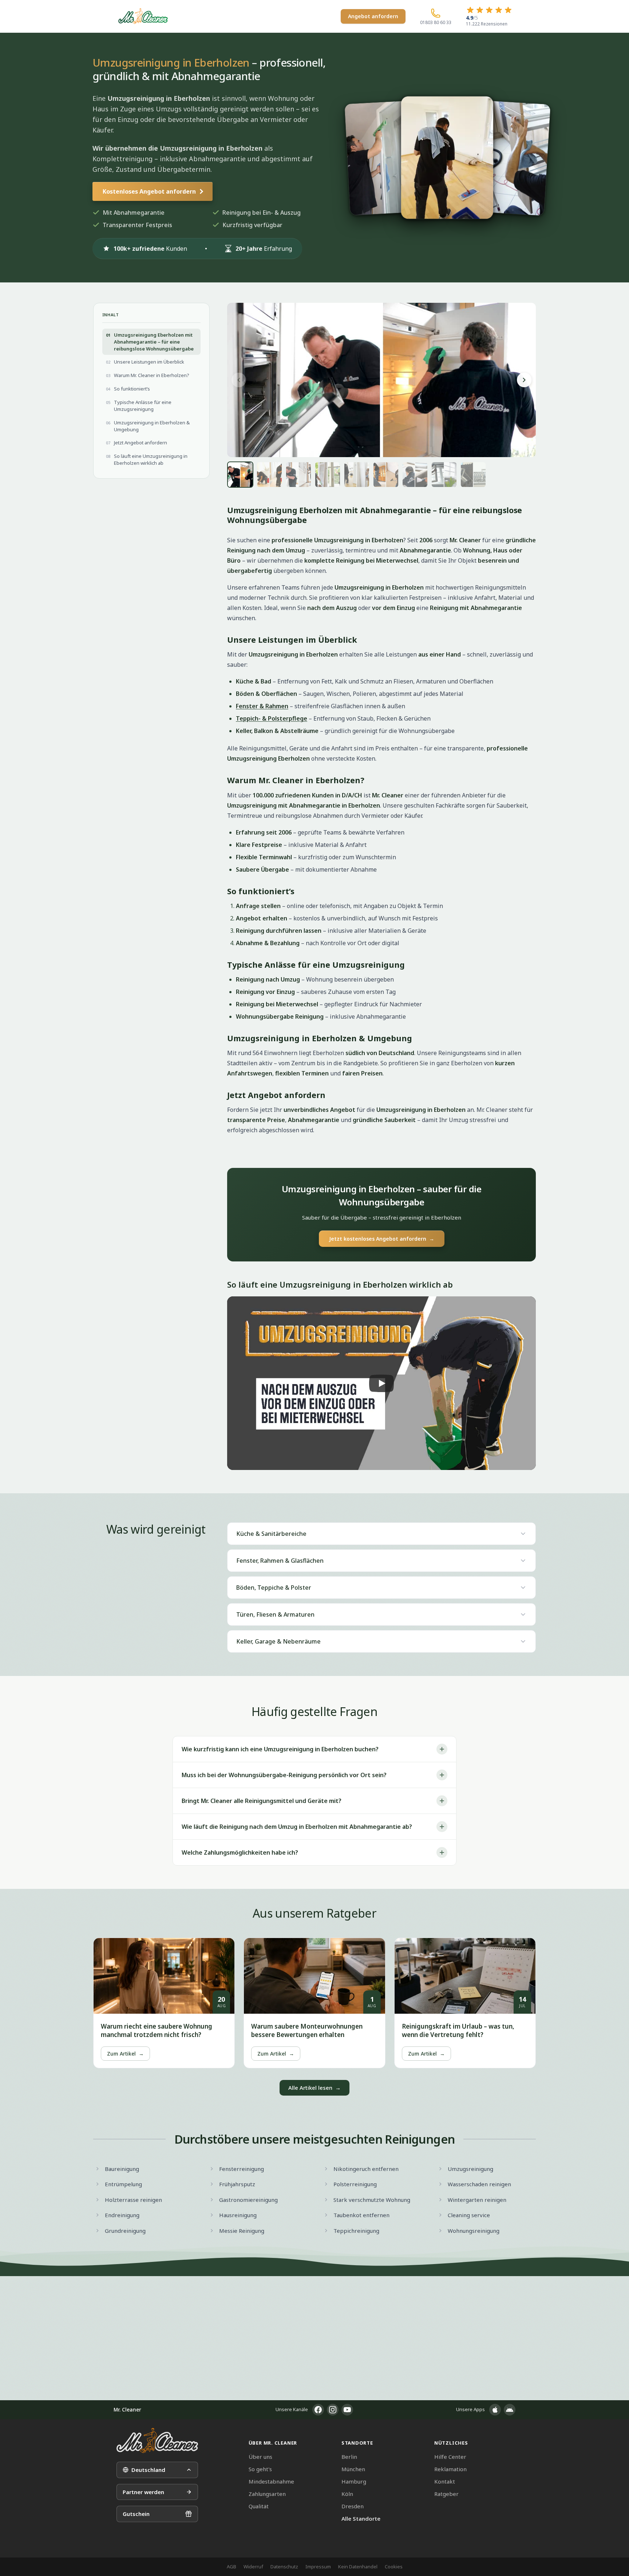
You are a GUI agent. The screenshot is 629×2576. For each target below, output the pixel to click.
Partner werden (143, 2492)
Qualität (259, 2506)
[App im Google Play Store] (510, 2410)
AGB (232, 2567)
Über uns (260, 2457)
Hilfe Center (450, 2457)
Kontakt (445, 2481)
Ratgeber (446, 2494)
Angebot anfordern (373, 16)
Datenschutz (284, 2567)
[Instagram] (333, 2410)
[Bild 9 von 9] (473, 475)
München (353, 2469)
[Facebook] (318, 2410)
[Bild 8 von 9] (444, 475)
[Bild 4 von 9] (328, 475)
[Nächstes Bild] (524, 380)
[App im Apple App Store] (495, 2410)
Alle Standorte (361, 2518)
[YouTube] (347, 2410)
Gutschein (136, 2514)
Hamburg (354, 2481)
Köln (347, 2494)
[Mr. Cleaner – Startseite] (157, 2440)
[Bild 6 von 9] (386, 475)
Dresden (353, 2506)
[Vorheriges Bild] (239, 380)
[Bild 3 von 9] (298, 475)
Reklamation (450, 2469)
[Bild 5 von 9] (357, 475)
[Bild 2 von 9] (269, 475)
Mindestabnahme (271, 2481)
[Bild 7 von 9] (415, 475)
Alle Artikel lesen (314, 2088)
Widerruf (253, 2567)
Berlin (349, 2457)
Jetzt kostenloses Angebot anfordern (382, 1239)
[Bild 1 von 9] (240, 475)
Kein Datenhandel (358, 2567)
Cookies (394, 2567)
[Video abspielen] (381, 1383)
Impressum (318, 2567)
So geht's (260, 2469)
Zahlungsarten (267, 2494)
